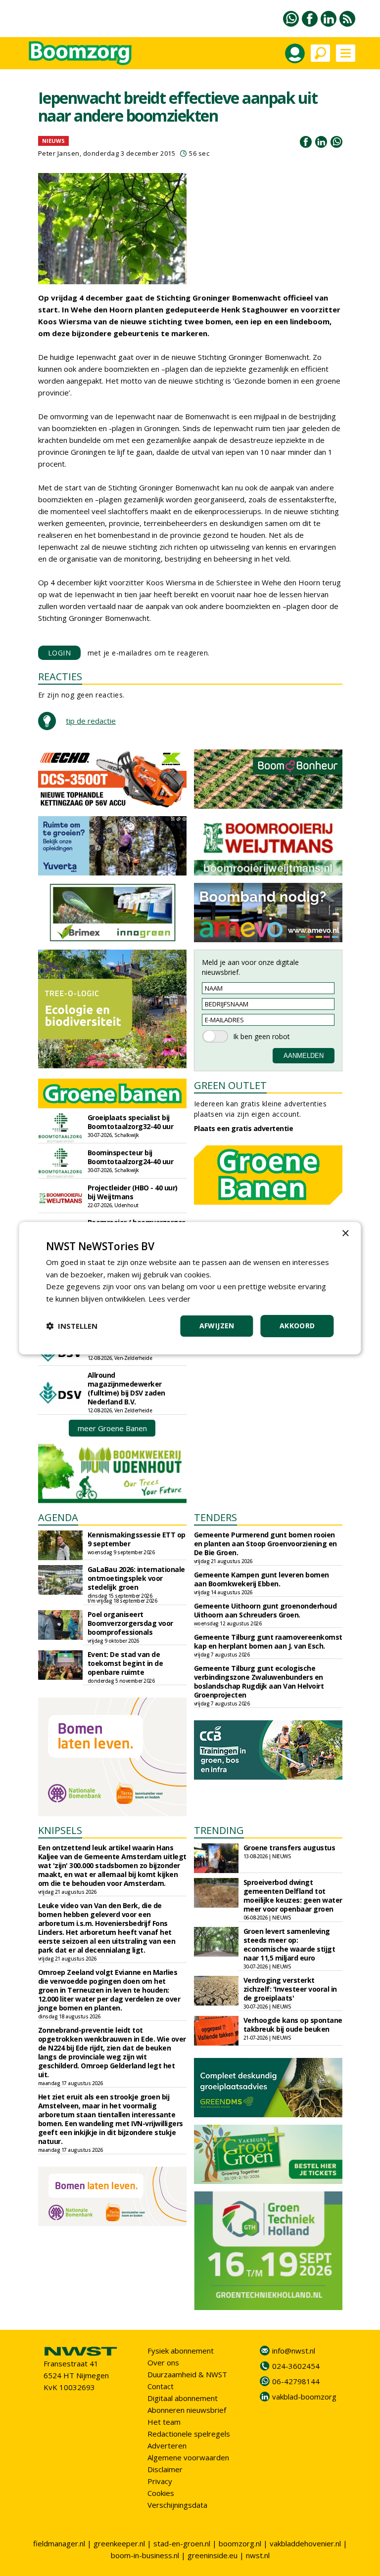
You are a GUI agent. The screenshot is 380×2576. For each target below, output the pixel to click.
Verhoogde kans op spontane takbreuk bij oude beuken (293, 2025)
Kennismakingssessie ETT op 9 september (137, 1539)
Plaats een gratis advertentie (244, 1128)
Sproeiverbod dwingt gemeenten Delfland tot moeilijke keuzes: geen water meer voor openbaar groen (293, 1896)
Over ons (163, 2362)
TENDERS (215, 1517)
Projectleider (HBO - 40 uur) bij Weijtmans (133, 1192)
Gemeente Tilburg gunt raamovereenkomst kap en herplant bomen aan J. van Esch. (268, 1641)
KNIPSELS (60, 1830)
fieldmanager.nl (59, 2543)
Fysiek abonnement (181, 2351)
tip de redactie (91, 721)
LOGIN (60, 653)
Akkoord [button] (297, 1326)
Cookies (161, 2493)
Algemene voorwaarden (188, 2457)
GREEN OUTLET (230, 1085)
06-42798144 (296, 2381)
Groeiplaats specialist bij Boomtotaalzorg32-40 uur (131, 1122)
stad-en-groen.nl (182, 2543)
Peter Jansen (59, 153)
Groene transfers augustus (289, 1848)
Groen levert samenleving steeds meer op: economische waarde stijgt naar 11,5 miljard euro (289, 1944)
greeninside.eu (213, 2555)
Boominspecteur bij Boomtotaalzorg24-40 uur (131, 1157)
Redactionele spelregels (189, 2434)
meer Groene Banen (112, 1428)
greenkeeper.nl (119, 2543)
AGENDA (58, 1517)
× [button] (345, 1233)
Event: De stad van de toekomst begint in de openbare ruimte (125, 1663)
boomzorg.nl (240, 2543)
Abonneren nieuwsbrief (187, 2410)
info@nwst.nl (294, 2351)
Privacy (160, 2481)
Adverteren (167, 2445)
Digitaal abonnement (183, 2398)
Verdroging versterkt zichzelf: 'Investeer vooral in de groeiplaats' (290, 1989)
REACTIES (60, 677)
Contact (161, 2386)
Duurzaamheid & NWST (187, 2374)
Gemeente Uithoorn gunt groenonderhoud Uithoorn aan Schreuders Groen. (265, 1610)
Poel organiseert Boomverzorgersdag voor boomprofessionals (130, 1623)
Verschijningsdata (177, 2505)
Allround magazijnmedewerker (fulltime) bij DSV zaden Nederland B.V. (126, 1388)
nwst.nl (258, 2555)
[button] (72, 1326)
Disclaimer (165, 2469)
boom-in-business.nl (145, 2555)
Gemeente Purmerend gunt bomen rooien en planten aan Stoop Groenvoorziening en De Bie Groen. (265, 1544)
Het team (164, 2422)
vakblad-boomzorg (304, 2397)
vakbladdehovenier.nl (305, 2543)
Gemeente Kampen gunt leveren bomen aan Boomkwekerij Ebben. (261, 1579)
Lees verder (169, 1299)
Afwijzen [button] (217, 1326)
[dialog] (190, 1288)
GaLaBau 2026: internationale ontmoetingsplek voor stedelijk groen (136, 1578)
